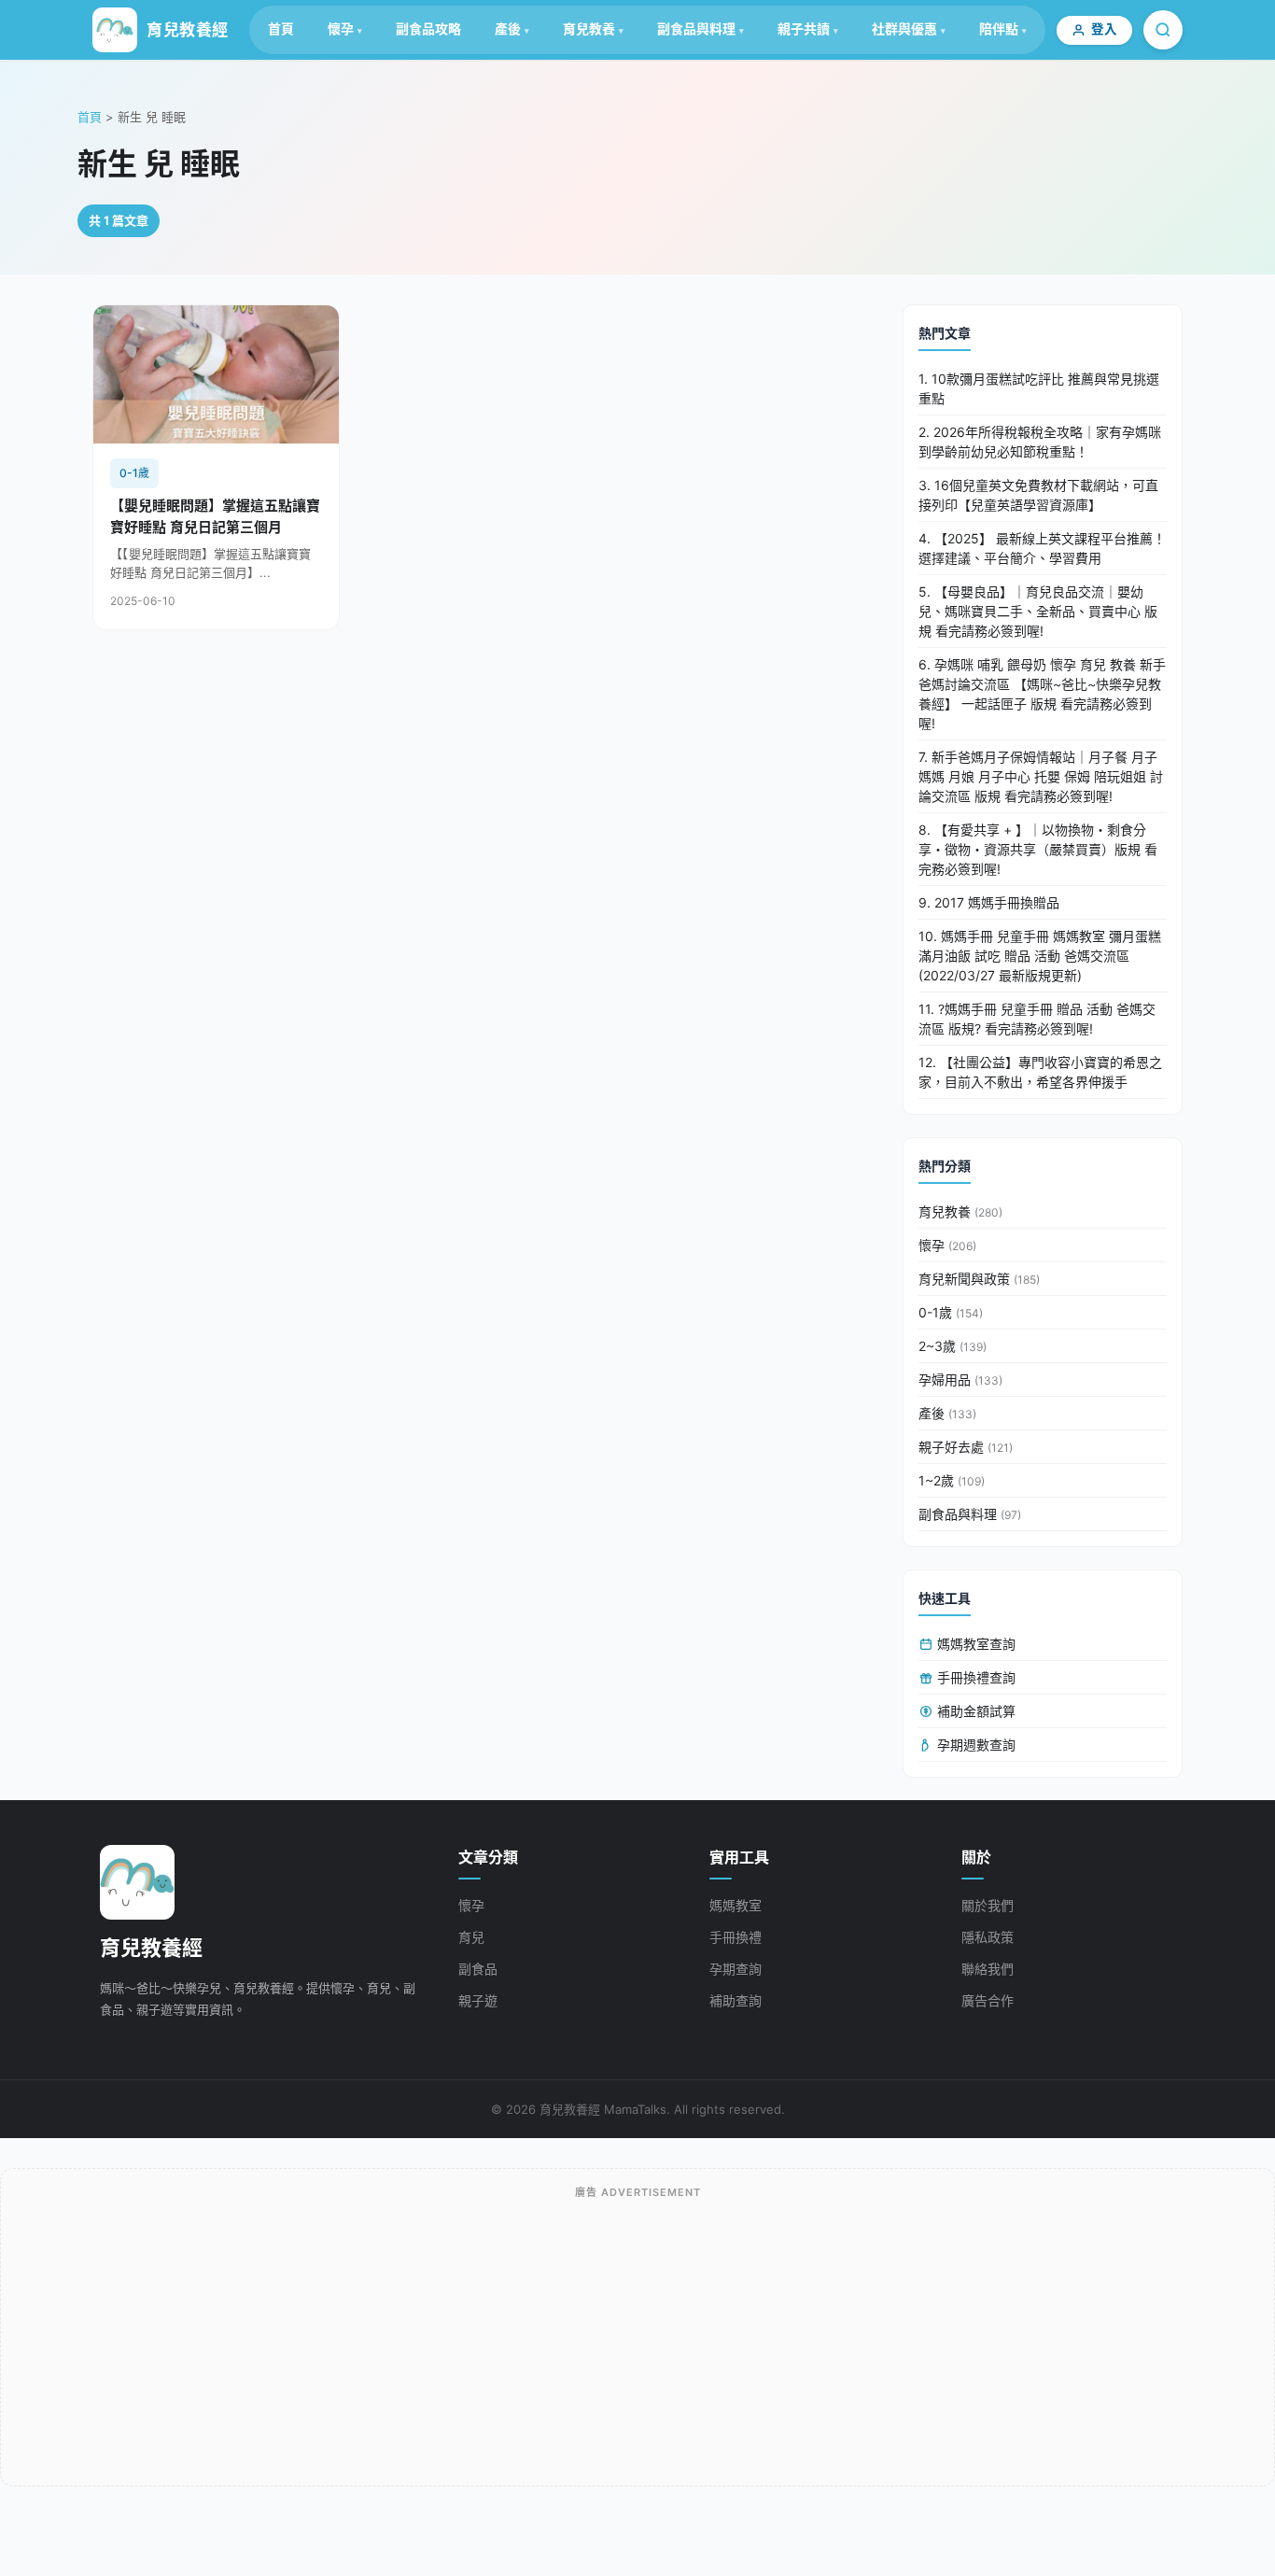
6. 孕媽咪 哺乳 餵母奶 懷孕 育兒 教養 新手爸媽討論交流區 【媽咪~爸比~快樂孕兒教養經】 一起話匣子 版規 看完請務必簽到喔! (1042, 694)
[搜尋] (1163, 30)
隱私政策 (988, 1937)
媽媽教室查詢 (974, 1644)
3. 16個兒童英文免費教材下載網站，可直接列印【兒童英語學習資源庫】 (1038, 495)
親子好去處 (966, 1447)
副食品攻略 (428, 28)
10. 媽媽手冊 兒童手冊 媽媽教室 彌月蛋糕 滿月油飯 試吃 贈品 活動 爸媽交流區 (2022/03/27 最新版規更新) (1040, 956)
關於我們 (988, 1905)
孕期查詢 (736, 1969)
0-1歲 (951, 1312)
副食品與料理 (696, 28)
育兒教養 (589, 28)
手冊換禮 (736, 1937)
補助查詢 (736, 2000)
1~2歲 (952, 1480)
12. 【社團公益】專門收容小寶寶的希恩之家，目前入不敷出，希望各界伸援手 (1040, 1072)
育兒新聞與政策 (979, 1279)
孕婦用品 (960, 1379)
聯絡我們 (988, 1969)
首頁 (281, 28)
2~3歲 (953, 1346)
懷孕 (341, 28)
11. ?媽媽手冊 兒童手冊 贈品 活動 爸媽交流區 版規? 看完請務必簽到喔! (1037, 1019)
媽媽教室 (736, 1905)
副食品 (478, 1969)
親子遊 (478, 2000)
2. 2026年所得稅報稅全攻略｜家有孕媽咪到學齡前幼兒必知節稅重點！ (1040, 442)
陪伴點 (999, 28)
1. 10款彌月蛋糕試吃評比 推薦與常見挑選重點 (1039, 388)
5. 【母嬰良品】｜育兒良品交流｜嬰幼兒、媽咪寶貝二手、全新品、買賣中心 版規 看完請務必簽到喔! (1038, 611)
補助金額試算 (974, 1711)
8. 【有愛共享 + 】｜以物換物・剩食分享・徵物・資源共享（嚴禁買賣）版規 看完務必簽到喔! (1038, 849)
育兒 (471, 1937)
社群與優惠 (904, 28)
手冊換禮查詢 (974, 1677)
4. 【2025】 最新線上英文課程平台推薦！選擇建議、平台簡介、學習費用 (1042, 548)
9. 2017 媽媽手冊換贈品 (989, 902)
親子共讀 (804, 28)
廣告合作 (988, 2000)
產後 (508, 28)
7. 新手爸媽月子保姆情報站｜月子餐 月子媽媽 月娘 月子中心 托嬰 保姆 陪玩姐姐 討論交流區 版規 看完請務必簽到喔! (1041, 776)
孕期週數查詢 (974, 1745)
